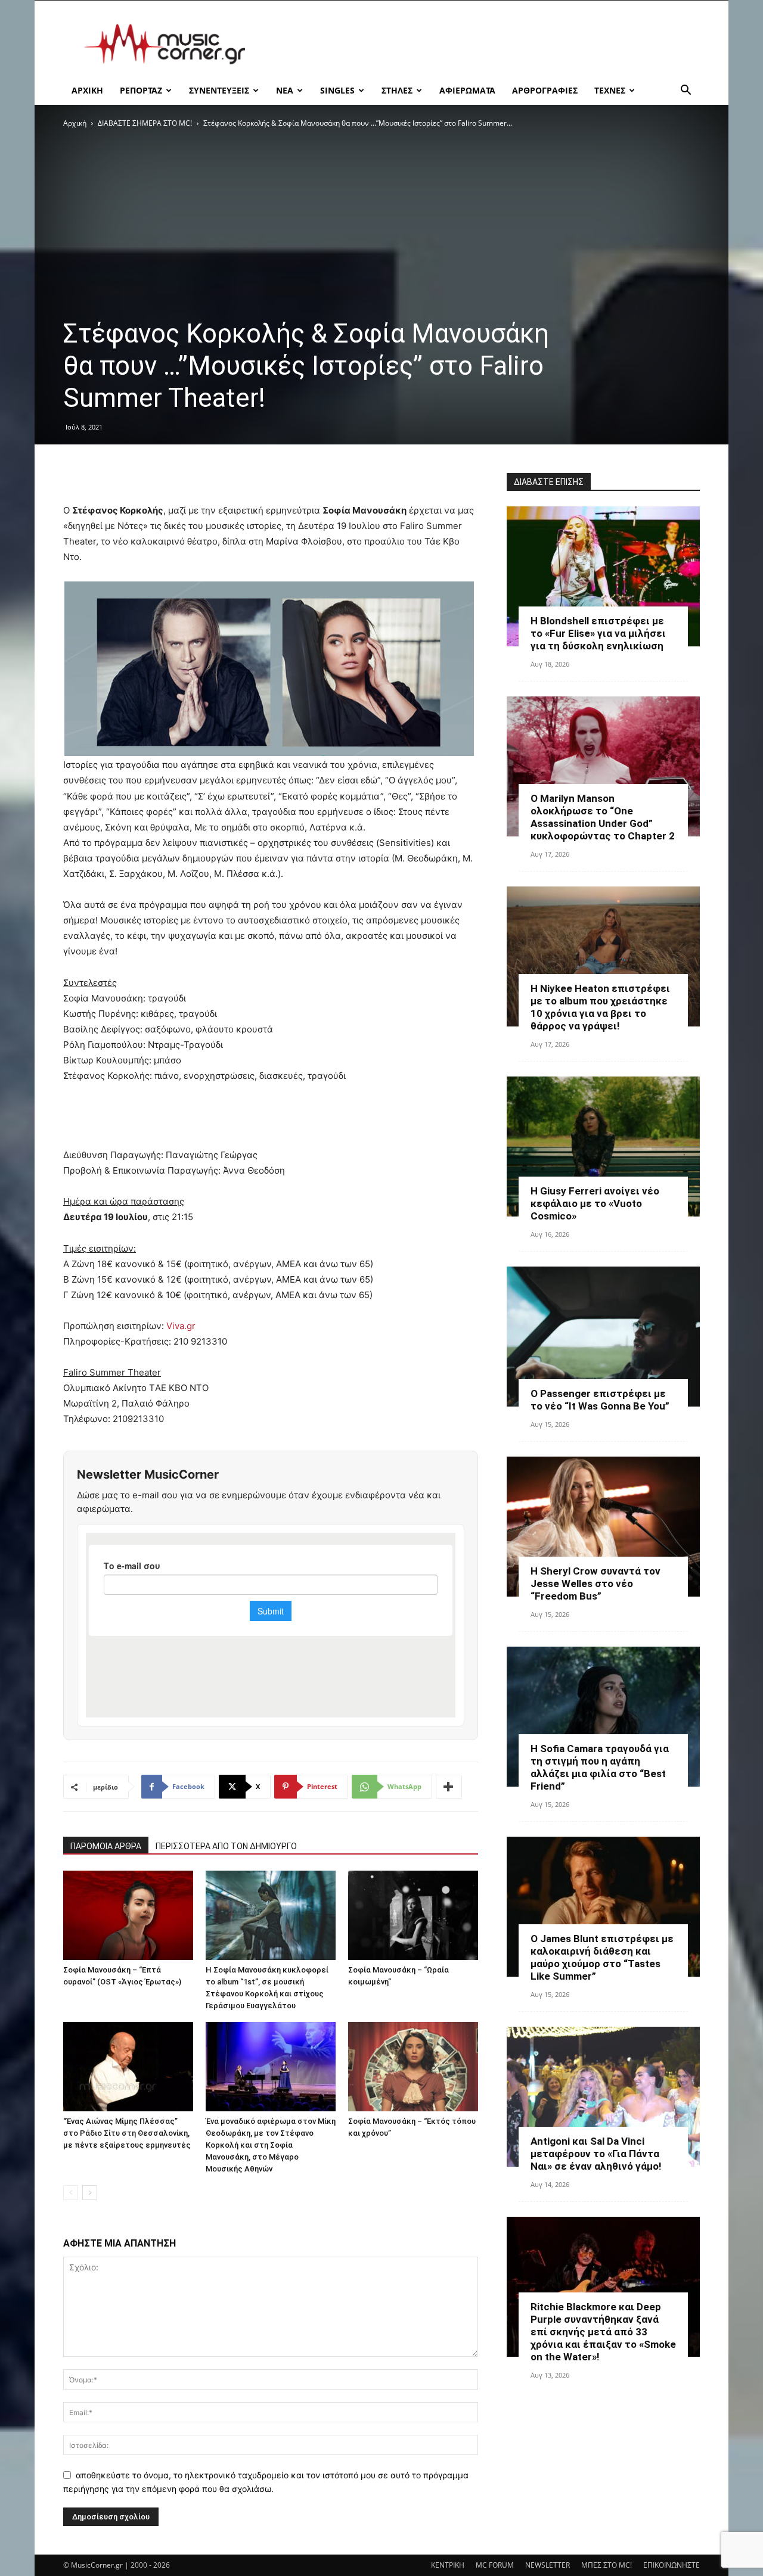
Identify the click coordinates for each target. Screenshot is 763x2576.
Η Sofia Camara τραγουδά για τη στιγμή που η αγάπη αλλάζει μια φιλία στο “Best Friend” (600, 1767)
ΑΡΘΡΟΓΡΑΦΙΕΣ (545, 90)
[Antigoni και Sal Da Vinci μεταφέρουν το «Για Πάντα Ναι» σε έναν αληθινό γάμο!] (603, 2097)
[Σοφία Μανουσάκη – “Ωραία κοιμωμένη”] (413, 1915)
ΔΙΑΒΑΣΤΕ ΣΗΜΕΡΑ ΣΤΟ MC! (145, 123)
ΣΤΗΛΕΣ (397, 90)
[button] (686, 91)
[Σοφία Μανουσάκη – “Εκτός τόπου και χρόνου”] (413, 2067)
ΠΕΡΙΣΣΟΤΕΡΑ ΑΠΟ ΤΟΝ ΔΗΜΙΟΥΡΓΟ (226, 1846)
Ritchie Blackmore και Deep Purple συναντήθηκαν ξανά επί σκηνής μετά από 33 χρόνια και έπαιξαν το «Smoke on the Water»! (603, 2332)
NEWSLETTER (548, 2565)
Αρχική (75, 123)
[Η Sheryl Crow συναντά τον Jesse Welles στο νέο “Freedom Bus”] (603, 1527)
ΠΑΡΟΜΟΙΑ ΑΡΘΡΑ (106, 1846)
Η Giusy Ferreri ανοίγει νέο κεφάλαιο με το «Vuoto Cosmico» (595, 1203)
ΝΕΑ (285, 90)
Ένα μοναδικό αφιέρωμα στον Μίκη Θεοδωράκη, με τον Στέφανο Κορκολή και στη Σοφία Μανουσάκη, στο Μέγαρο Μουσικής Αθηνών (271, 2145)
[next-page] (90, 2193)
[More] (449, 1787)
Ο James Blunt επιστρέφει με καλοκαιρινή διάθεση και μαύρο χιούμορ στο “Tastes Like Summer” (602, 1957)
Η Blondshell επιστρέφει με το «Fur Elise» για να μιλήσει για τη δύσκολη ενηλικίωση (598, 633)
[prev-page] (71, 2193)
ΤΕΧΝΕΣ (610, 90)
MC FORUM (495, 2565)
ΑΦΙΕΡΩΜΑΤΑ (467, 90)
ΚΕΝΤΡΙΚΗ (448, 2565)
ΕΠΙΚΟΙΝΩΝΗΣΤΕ (671, 2565)
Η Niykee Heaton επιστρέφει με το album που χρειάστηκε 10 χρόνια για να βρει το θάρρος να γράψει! (600, 1007)
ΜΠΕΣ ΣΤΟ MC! (607, 2565)
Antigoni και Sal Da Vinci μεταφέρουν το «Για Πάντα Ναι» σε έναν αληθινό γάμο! (596, 2154)
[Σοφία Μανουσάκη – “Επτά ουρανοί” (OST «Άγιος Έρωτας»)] (128, 1915)
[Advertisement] (483, 44)
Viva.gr (181, 1326)
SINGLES (337, 90)
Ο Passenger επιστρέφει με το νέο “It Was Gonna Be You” (600, 1400)
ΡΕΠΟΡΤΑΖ (141, 90)
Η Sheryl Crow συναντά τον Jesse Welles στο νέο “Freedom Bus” (595, 1583)
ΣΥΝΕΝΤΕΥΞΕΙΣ (219, 90)
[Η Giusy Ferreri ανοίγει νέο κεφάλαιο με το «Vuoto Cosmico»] (603, 1147)
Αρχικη (87, 90)
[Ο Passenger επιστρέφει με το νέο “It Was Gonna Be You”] (603, 1337)
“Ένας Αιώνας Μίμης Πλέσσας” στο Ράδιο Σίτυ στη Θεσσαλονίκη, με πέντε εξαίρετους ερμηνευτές (127, 2133)
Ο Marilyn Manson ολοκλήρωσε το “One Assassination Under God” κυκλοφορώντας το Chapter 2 (603, 817)
